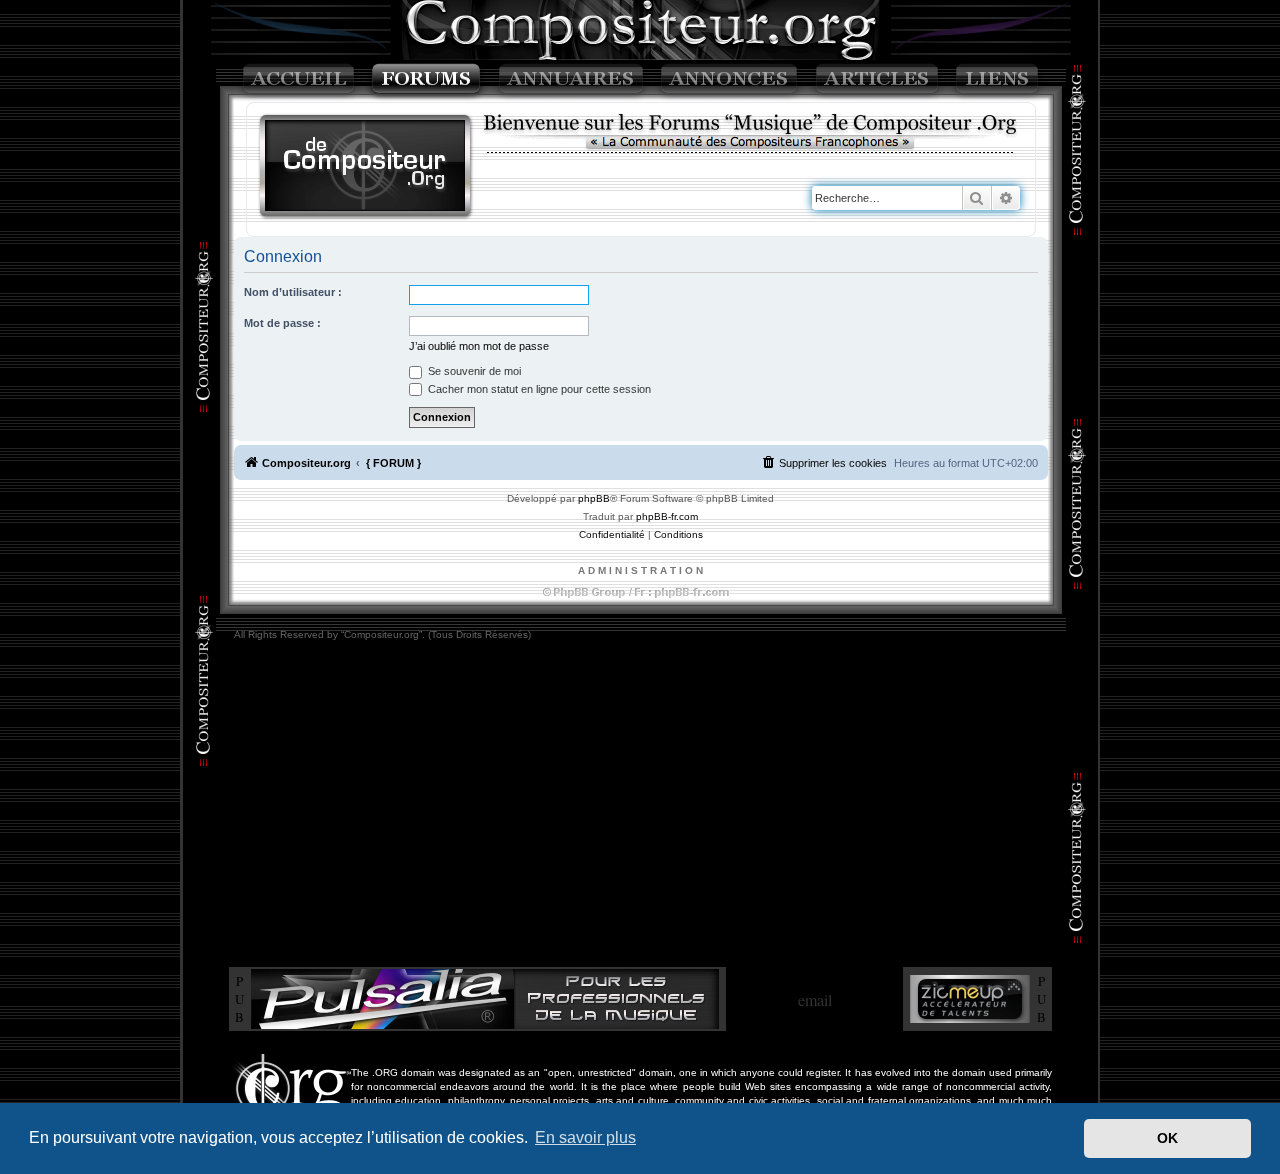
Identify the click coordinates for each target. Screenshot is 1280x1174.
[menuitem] (824, 463)
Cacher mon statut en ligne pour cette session (538, 389)
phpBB (594, 498)
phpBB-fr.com (667, 516)
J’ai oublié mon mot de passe (479, 346)
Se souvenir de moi (473, 371)
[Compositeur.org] (366, 167)
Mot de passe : (282, 323)
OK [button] (1167, 1138)
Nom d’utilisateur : (293, 292)
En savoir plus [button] (585, 1137)
